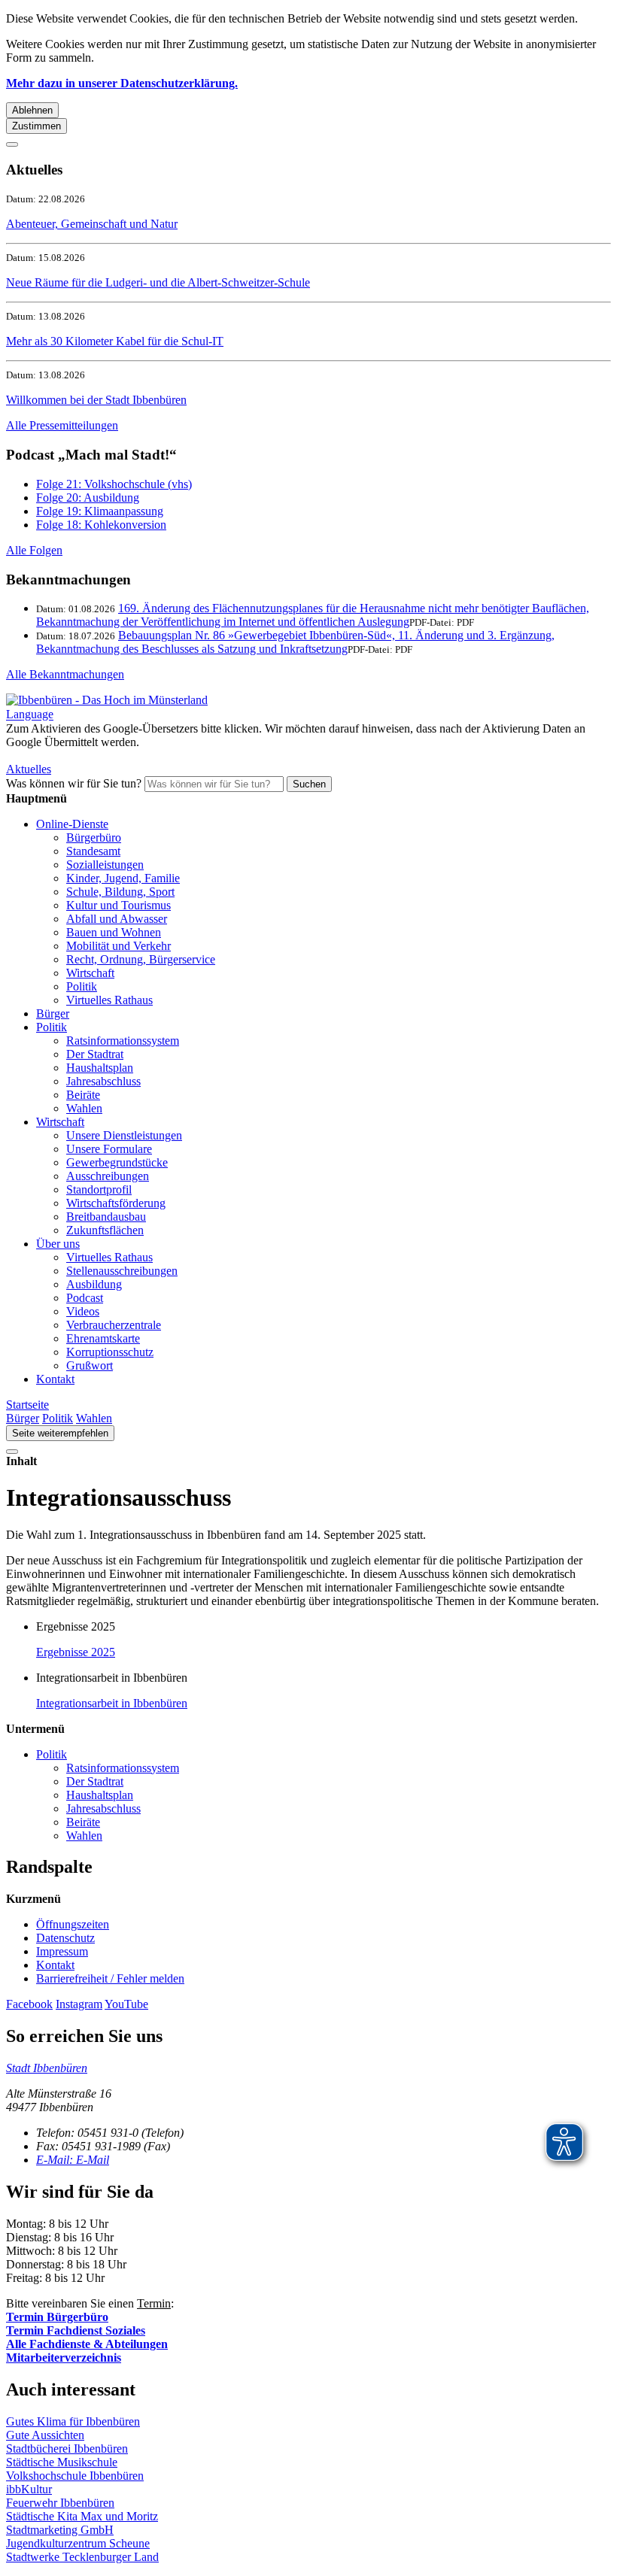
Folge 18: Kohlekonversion (101, 525)
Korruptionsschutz (110, 1352)
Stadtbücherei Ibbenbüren (67, 2449)
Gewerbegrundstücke (117, 1162)
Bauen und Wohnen (114, 932)
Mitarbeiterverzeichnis (64, 2358)
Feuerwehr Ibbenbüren (60, 2503)
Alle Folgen (34, 550)
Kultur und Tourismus (119, 905)
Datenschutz (65, 1938)
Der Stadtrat (95, 1054)
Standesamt (93, 851)
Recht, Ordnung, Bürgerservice (141, 959)
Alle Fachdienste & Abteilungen (87, 2344)
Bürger (53, 1013)
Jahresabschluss (103, 1081)
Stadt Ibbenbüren (47, 2068)
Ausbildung (94, 1284)
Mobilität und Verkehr (119, 946)
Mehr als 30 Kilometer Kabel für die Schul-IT (115, 341)
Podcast (85, 1298)
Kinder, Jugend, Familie (123, 878)
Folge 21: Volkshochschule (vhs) (114, 484)
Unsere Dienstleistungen (124, 1135)
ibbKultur (29, 2489)
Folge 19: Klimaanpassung (100, 511)
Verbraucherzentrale (114, 1325)
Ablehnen (32, 110)
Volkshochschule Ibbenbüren (75, 2476)
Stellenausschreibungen (122, 1271)
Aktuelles (29, 769)
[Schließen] (12, 144)
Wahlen (84, 1108)
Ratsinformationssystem (123, 1041)
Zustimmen (36, 126)
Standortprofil (99, 1189)
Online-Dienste (72, 824)
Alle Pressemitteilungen (62, 425)
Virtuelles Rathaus (109, 1000)
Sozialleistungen (105, 865)
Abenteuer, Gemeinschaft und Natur (92, 224)
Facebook (29, 2004)
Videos (83, 1311)
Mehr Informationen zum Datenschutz (96, 756)
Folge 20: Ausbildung (88, 498)
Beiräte (83, 1095)
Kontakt (55, 1379)
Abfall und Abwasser (117, 919)
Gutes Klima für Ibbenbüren (73, 2421)
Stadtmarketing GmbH (60, 2530)
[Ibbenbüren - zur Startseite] (107, 700)
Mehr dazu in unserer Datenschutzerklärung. (122, 83)
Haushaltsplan (100, 1068)
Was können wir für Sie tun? (74, 783)
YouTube (126, 2004)
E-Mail (73, 2160)
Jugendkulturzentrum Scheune (78, 2543)
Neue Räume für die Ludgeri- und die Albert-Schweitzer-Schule (158, 282)
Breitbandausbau (106, 1217)
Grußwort (90, 1365)
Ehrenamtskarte (103, 1338)
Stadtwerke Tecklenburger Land (82, 2557)
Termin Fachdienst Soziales (76, 2330)
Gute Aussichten (45, 2435)
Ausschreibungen (108, 1176)
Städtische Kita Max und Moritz (82, 2516)
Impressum (62, 1951)
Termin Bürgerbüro (57, 2317)
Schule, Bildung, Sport (120, 892)
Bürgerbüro (94, 837)
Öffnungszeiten (73, 1924)
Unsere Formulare (109, 1149)
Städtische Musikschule (62, 2462)
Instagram (79, 2004)
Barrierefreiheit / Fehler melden (110, 1978)
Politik (82, 986)
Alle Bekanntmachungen (65, 674)
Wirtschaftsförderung (116, 1203)
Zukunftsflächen (105, 1230)
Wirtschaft (90, 973)
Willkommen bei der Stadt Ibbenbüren (96, 400)
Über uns (58, 1244)
